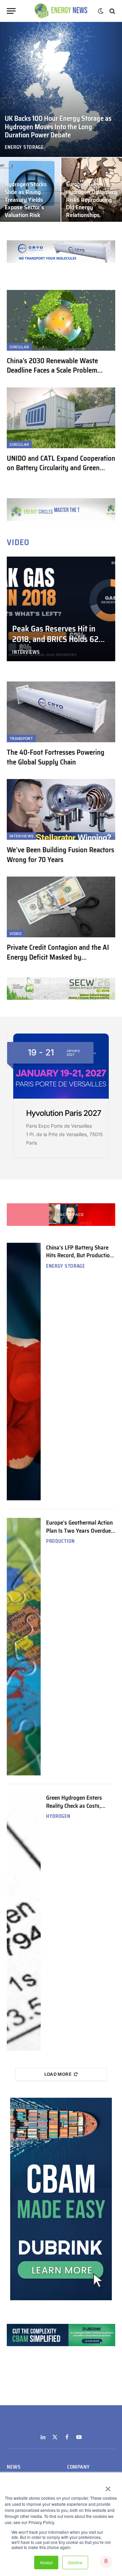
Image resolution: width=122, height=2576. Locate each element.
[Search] (112, 11)
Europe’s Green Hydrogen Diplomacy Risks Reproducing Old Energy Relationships (92, 200)
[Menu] (11, 11)
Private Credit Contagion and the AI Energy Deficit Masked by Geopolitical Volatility (58, 957)
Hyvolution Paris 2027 (64, 1113)
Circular (19, 347)
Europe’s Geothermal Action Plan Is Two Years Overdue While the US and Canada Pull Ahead (79, 1534)
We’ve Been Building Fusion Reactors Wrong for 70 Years (60, 855)
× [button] (108, 2487)
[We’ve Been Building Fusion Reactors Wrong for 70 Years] (61, 809)
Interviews (22, 836)
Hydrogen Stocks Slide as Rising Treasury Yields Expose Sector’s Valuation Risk (26, 200)
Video (16, 934)
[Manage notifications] (106, 2561)
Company (78, 2467)
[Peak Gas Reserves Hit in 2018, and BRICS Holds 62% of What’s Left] (61, 609)
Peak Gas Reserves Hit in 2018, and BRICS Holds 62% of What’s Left (59, 639)
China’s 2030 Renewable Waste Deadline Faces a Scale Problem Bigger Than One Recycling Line (53, 370)
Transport (21, 739)
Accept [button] (46, 2562)
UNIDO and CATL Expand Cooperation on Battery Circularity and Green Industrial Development (61, 468)
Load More (58, 2074)
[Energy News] (61, 11)
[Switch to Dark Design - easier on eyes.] (101, 11)
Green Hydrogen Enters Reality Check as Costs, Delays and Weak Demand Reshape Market (77, 1809)
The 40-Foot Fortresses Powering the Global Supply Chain (56, 757)
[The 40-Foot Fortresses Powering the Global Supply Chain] (61, 712)
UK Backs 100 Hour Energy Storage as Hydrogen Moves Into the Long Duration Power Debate (58, 127)
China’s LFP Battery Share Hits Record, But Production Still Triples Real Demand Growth (79, 1259)
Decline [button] (75, 2562)
